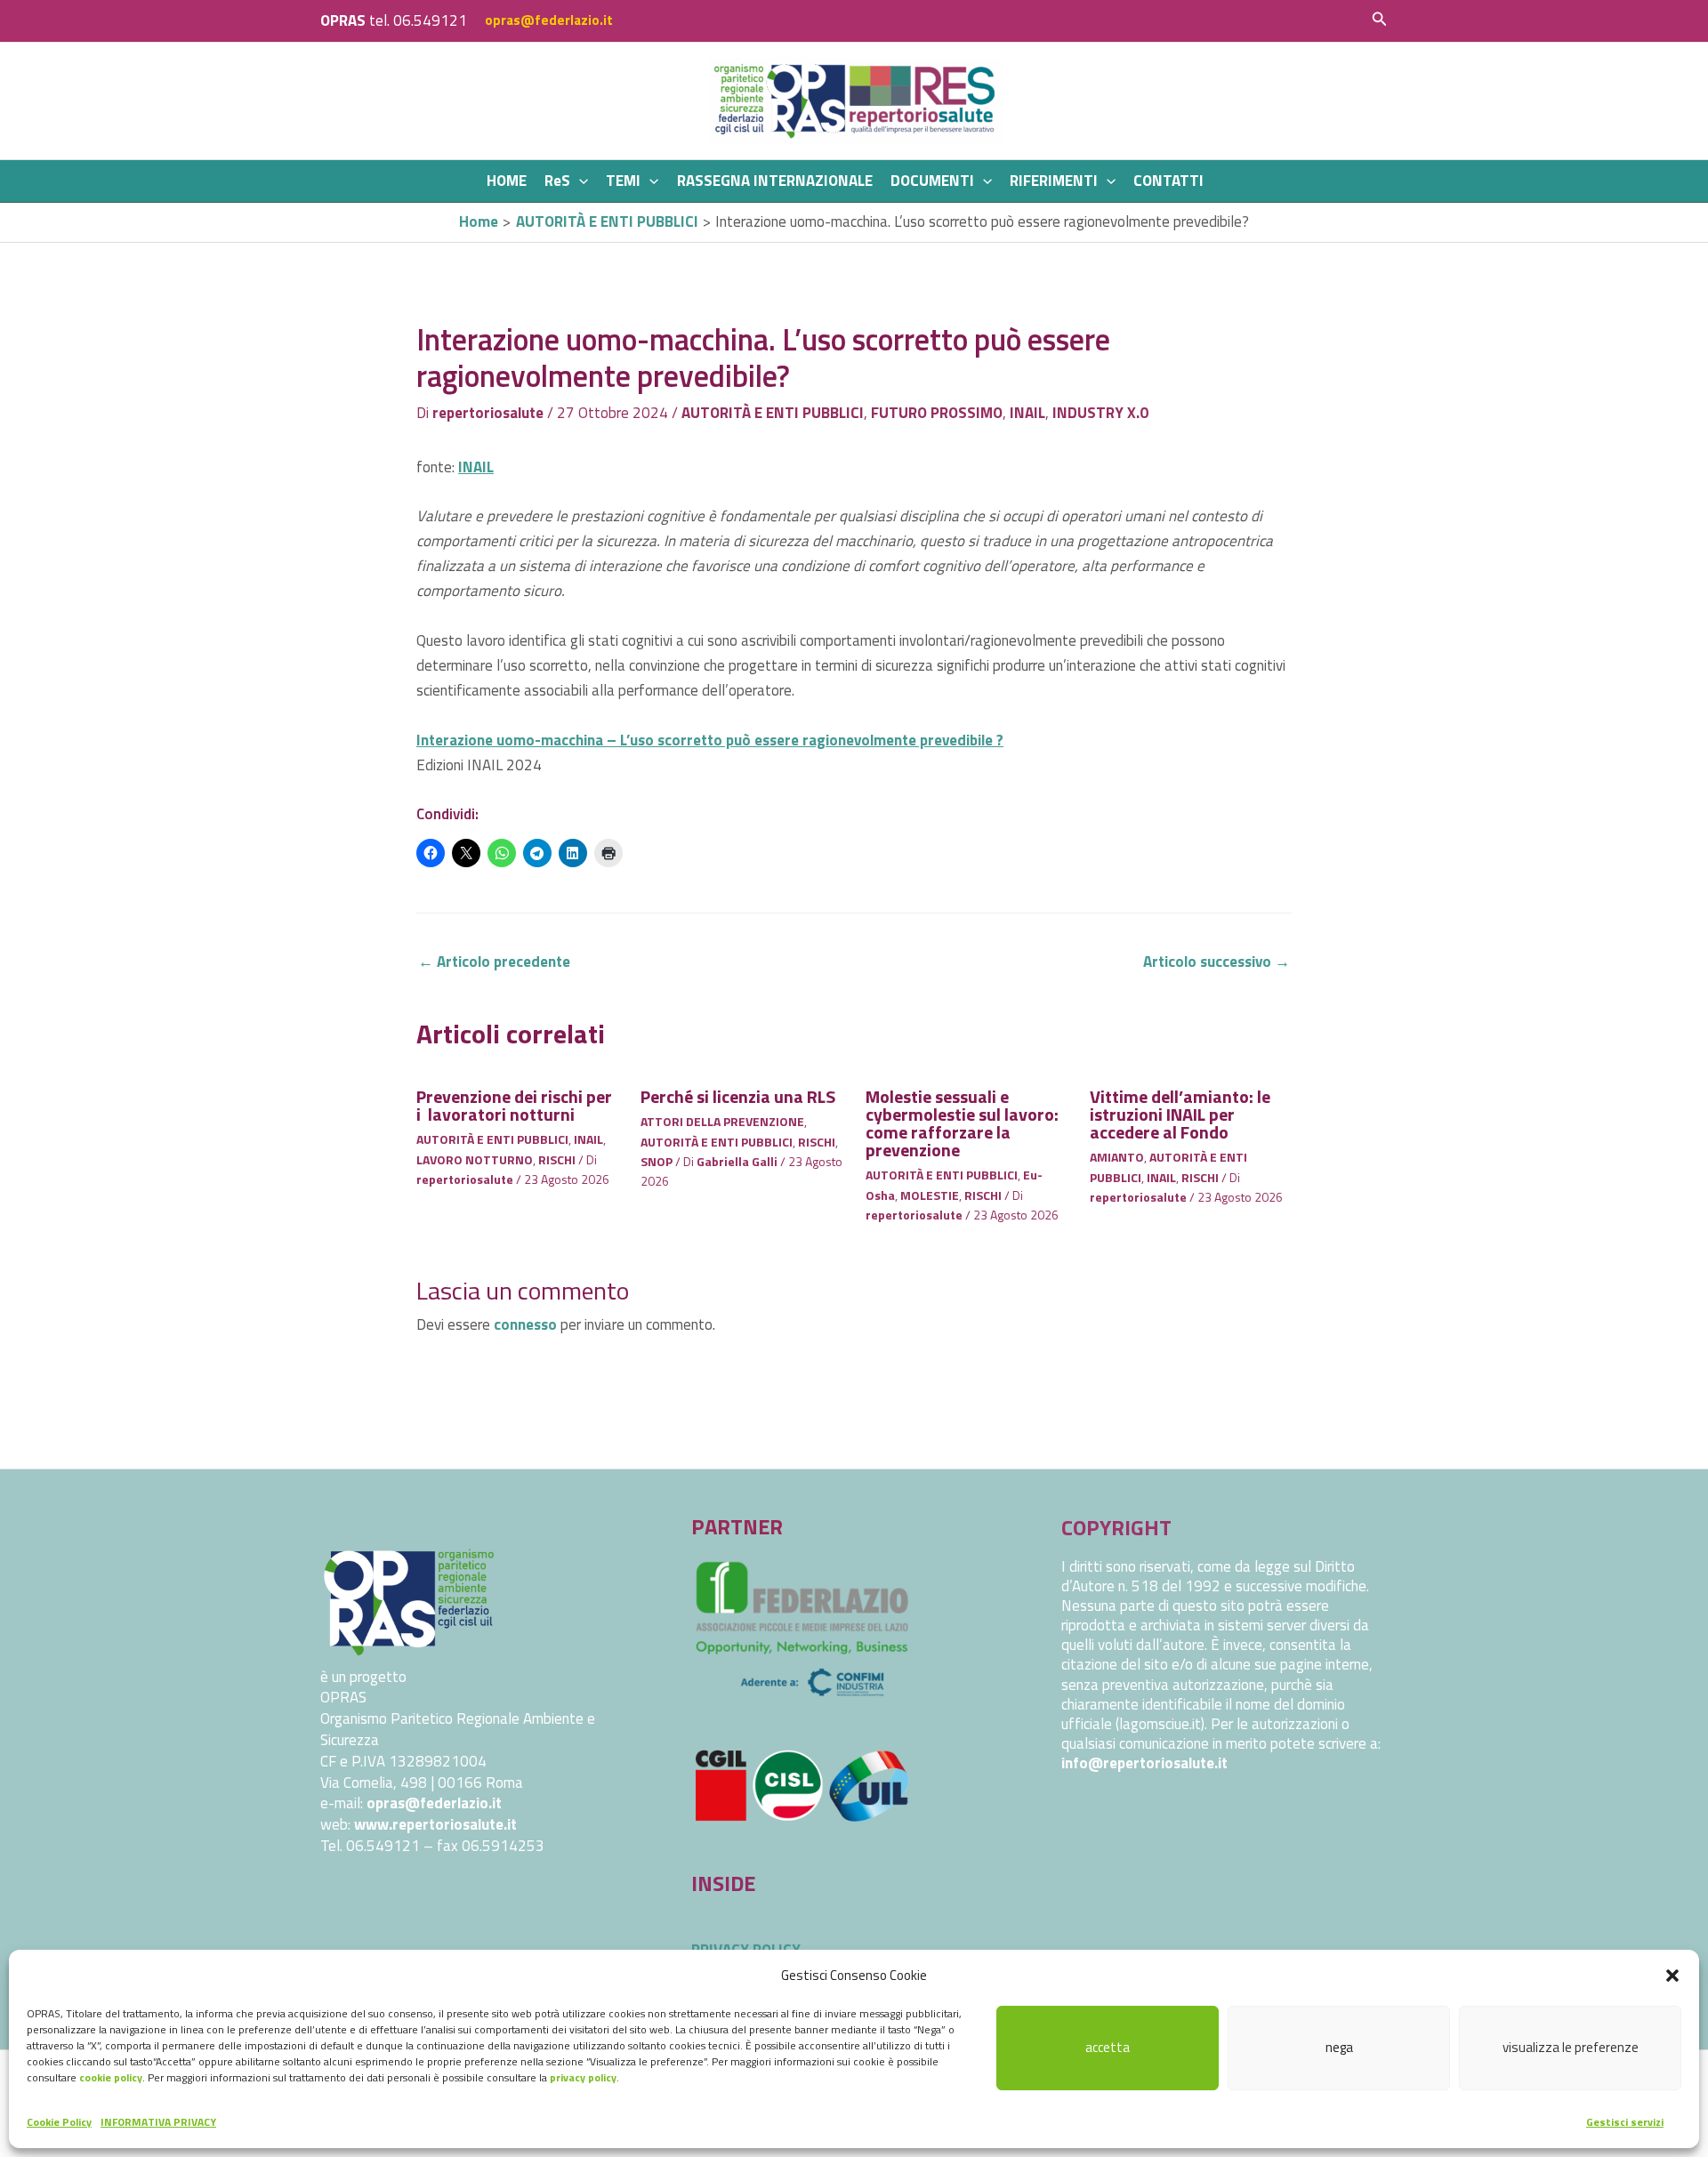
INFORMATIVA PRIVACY (158, 2122)
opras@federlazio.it (549, 20)
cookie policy (111, 2077)
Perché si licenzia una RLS (738, 1096)
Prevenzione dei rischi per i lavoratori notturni (514, 1105)
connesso (525, 1324)
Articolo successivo (1217, 962)
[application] (579, 181)
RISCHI (557, 1159)
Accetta (1108, 2047)
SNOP (657, 1161)
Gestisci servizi (1625, 2122)
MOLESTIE (930, 1195)
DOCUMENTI (932, 181)
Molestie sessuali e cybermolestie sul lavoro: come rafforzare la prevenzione (962, 1123)
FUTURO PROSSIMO (937, 413)
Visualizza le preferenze (1571, 2047)
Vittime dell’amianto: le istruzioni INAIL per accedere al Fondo (1180, 1114)
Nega (1339, 2047)
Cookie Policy (59, 2122)
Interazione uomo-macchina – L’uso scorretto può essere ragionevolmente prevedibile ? (710, 740)
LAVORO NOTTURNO (475, 1159)
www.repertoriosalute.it (435, 1824)
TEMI (623, 181)
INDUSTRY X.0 (1100, 413)
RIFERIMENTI (1054, 181)
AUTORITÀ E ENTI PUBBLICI (773, 413)
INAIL (1027, 413)
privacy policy (583, 2077)
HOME (507, 181)
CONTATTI (1168, 181)
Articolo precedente (494, 962)
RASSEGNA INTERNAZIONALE (775, 181)
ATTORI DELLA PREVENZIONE (722, 1121)
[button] (1672, 1976)
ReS (557, 181)
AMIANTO (1117, 1157)
